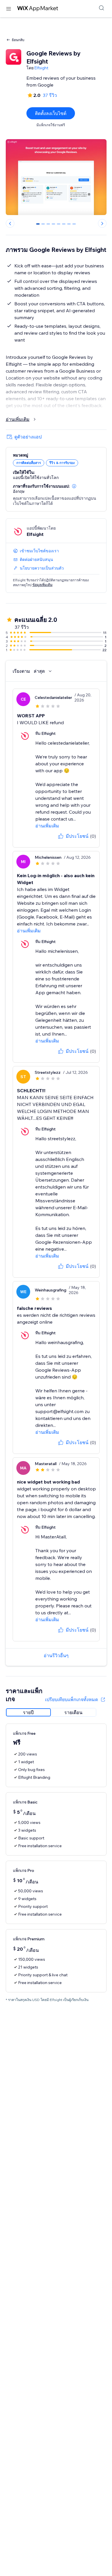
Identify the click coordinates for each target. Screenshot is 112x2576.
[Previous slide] (10, 223)
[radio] (28, 1712)
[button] (74, 486)
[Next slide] (102, 223)
